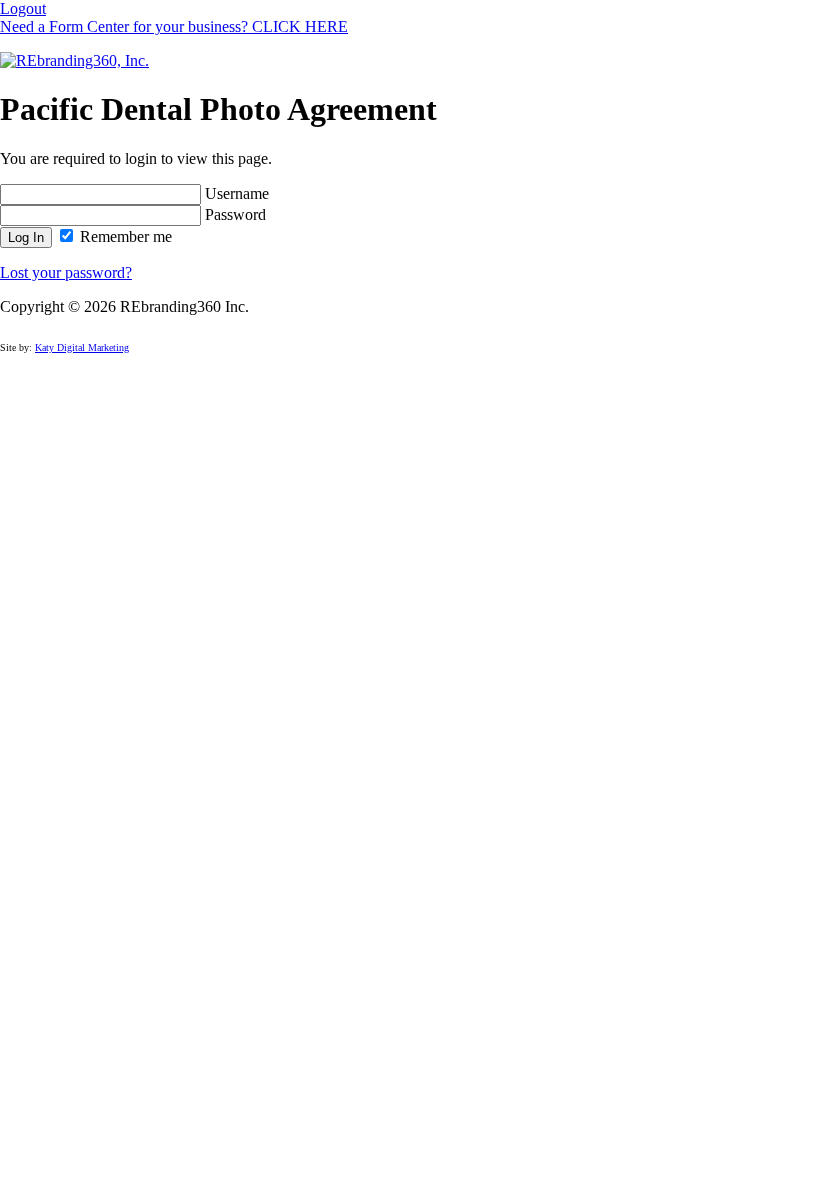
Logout (23, 8)
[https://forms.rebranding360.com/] (74, 60)
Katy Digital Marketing (82, 347)
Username (235, 193)
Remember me (124, 236)
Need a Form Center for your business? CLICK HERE (174, 26)
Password (233, 214)
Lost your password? (66, 272)
